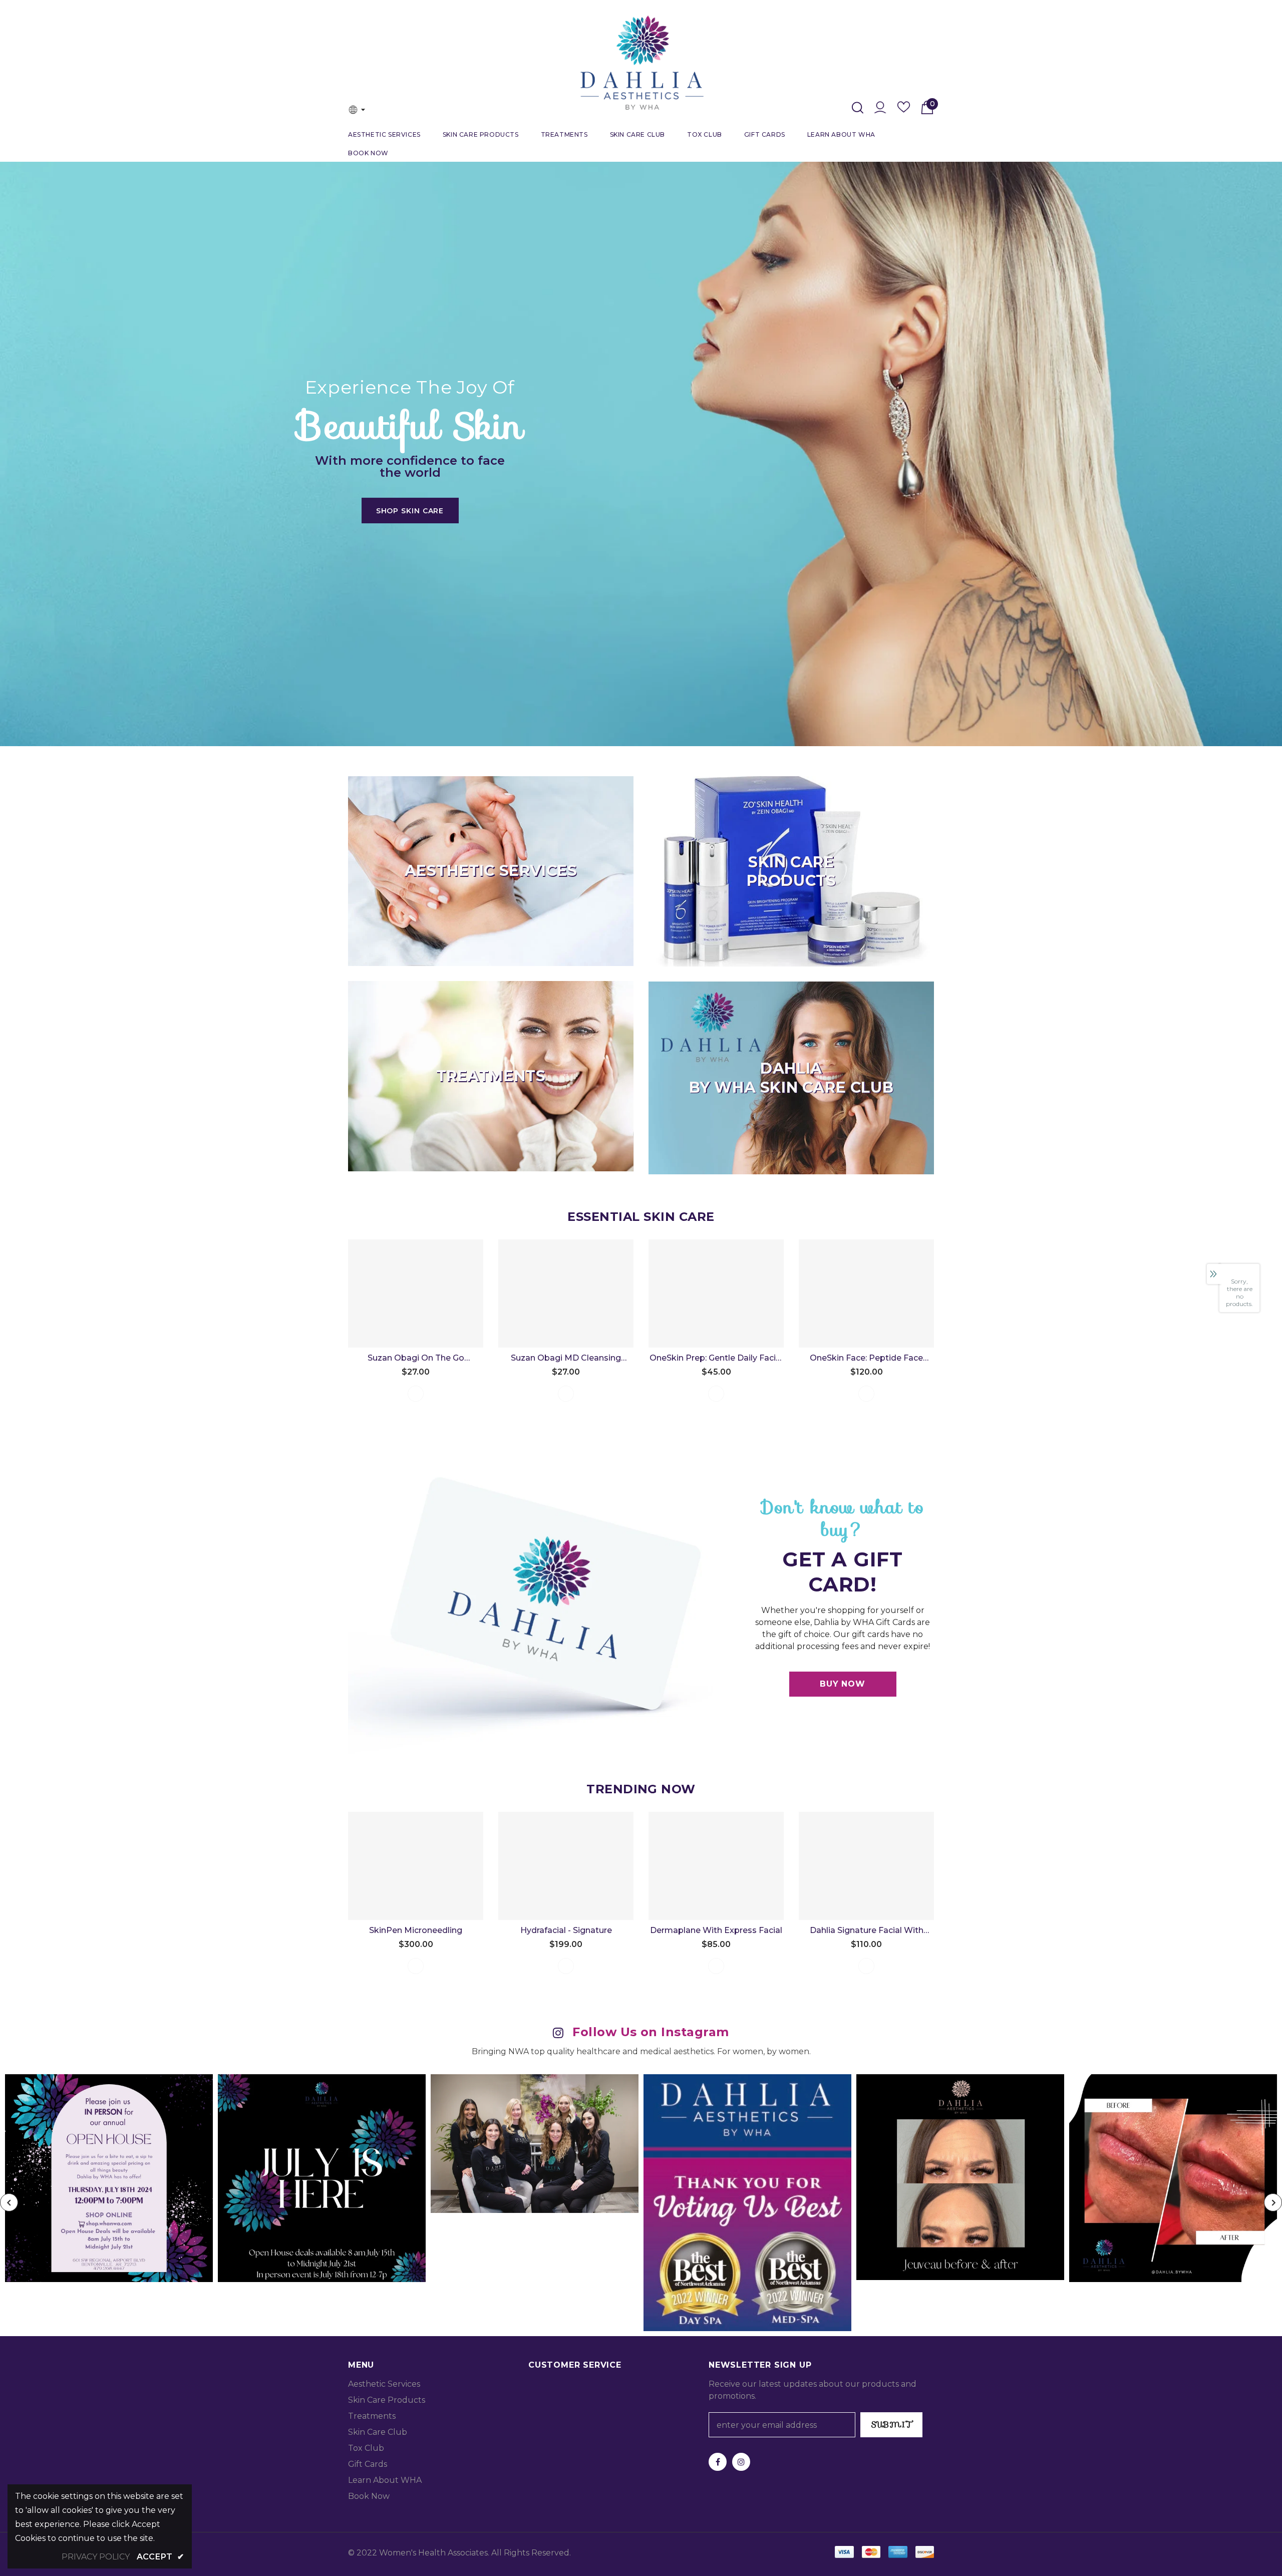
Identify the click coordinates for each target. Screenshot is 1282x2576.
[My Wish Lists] (904, 110)
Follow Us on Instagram (651, 2032)
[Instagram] (741, 2462)
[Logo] (641, 63)
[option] (641, 446)
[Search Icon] (858, 108)
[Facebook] (718, 2462)
